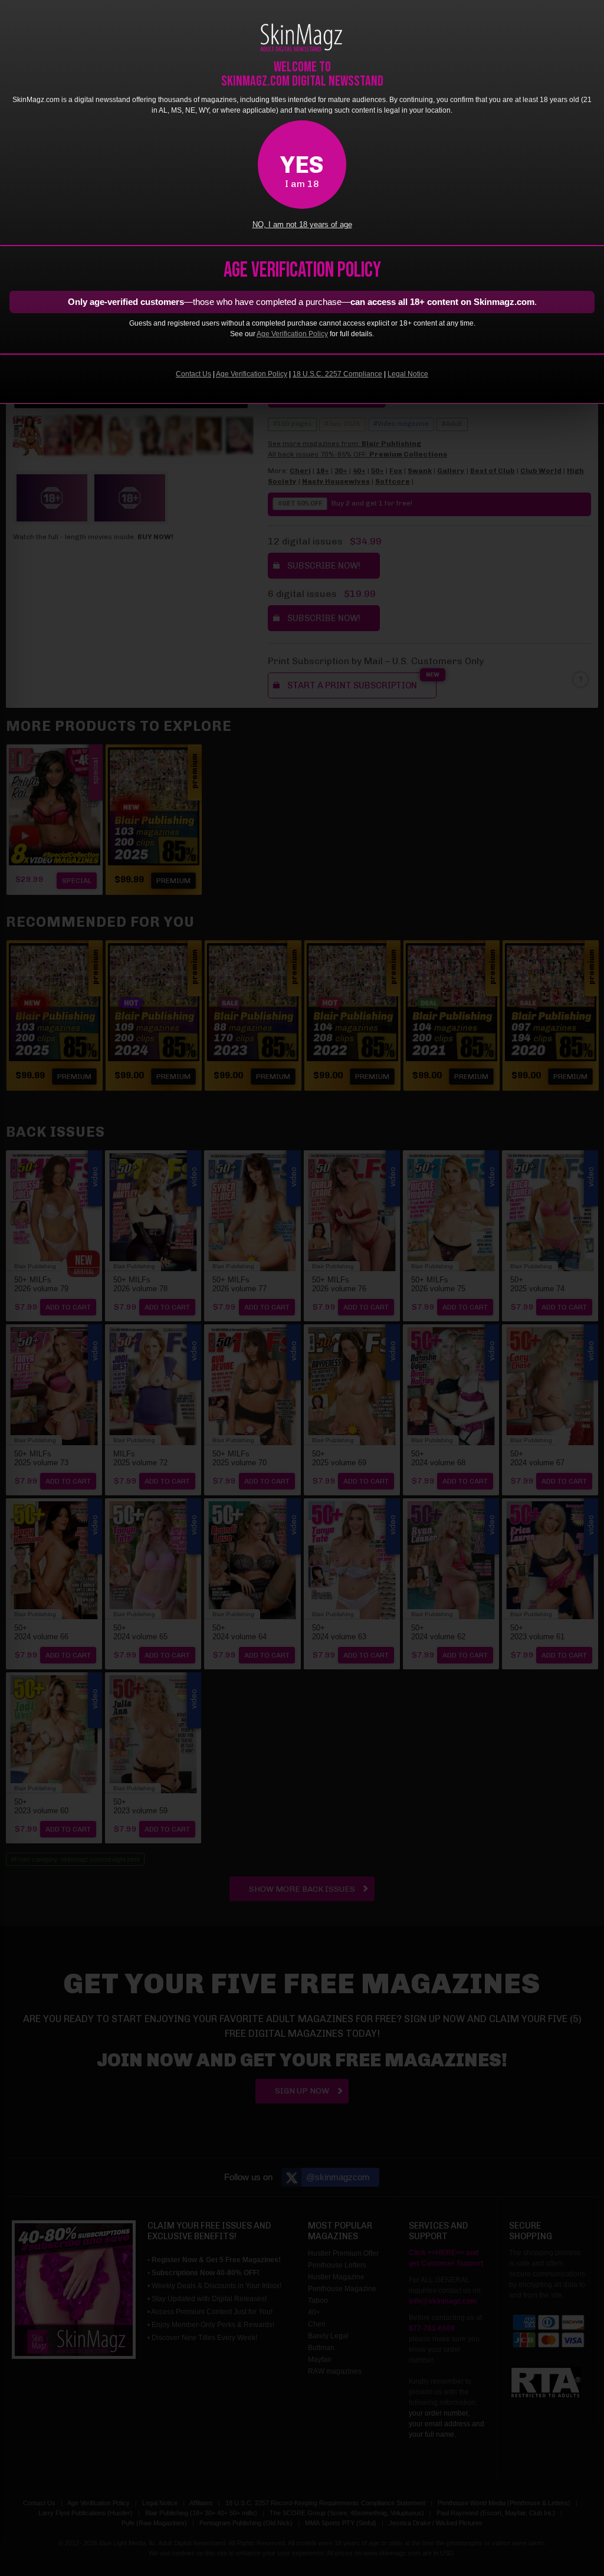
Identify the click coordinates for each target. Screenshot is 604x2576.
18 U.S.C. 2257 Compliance (337, 374)
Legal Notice (408, 374)
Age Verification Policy (292, 334)
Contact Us (193, 374)
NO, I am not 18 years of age (302, 225)
